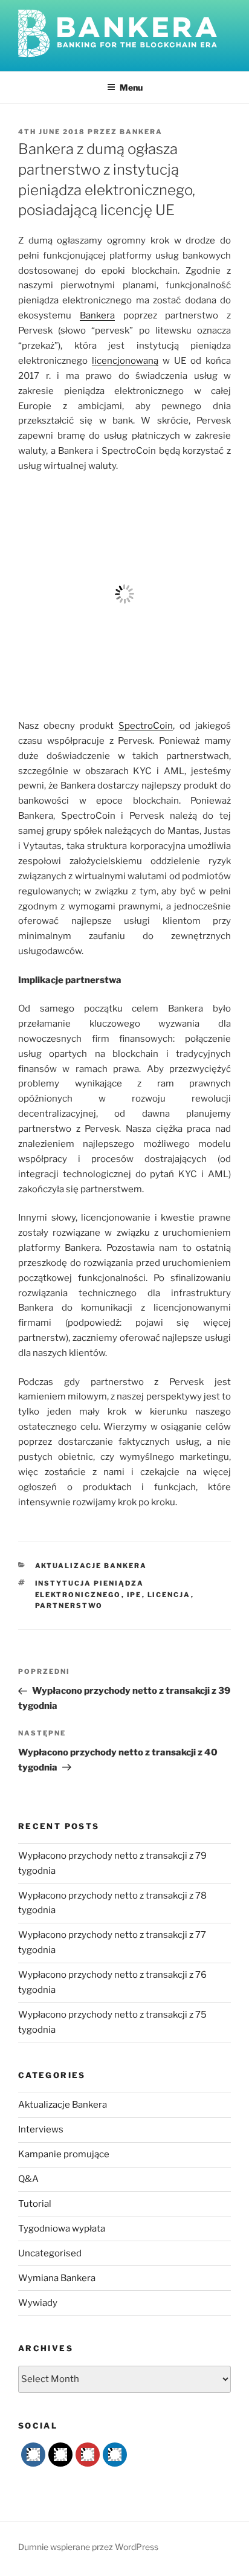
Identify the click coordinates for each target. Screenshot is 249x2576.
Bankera (141, 132)
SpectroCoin (146, 726)
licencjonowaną (125, 361)
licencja (169, 1595)
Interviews (41, 2129)
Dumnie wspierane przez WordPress (88, 2547)
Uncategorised (50, 2253)
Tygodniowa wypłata (62, 2229)
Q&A (28, 2179)
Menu (131, 87)
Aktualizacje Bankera (91, 1566)
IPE (134, 1595)
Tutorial (35, 2204)
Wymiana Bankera (57, 2278)
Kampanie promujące (64, 2154)
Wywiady (38, 2303)
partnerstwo (69, 1606)
